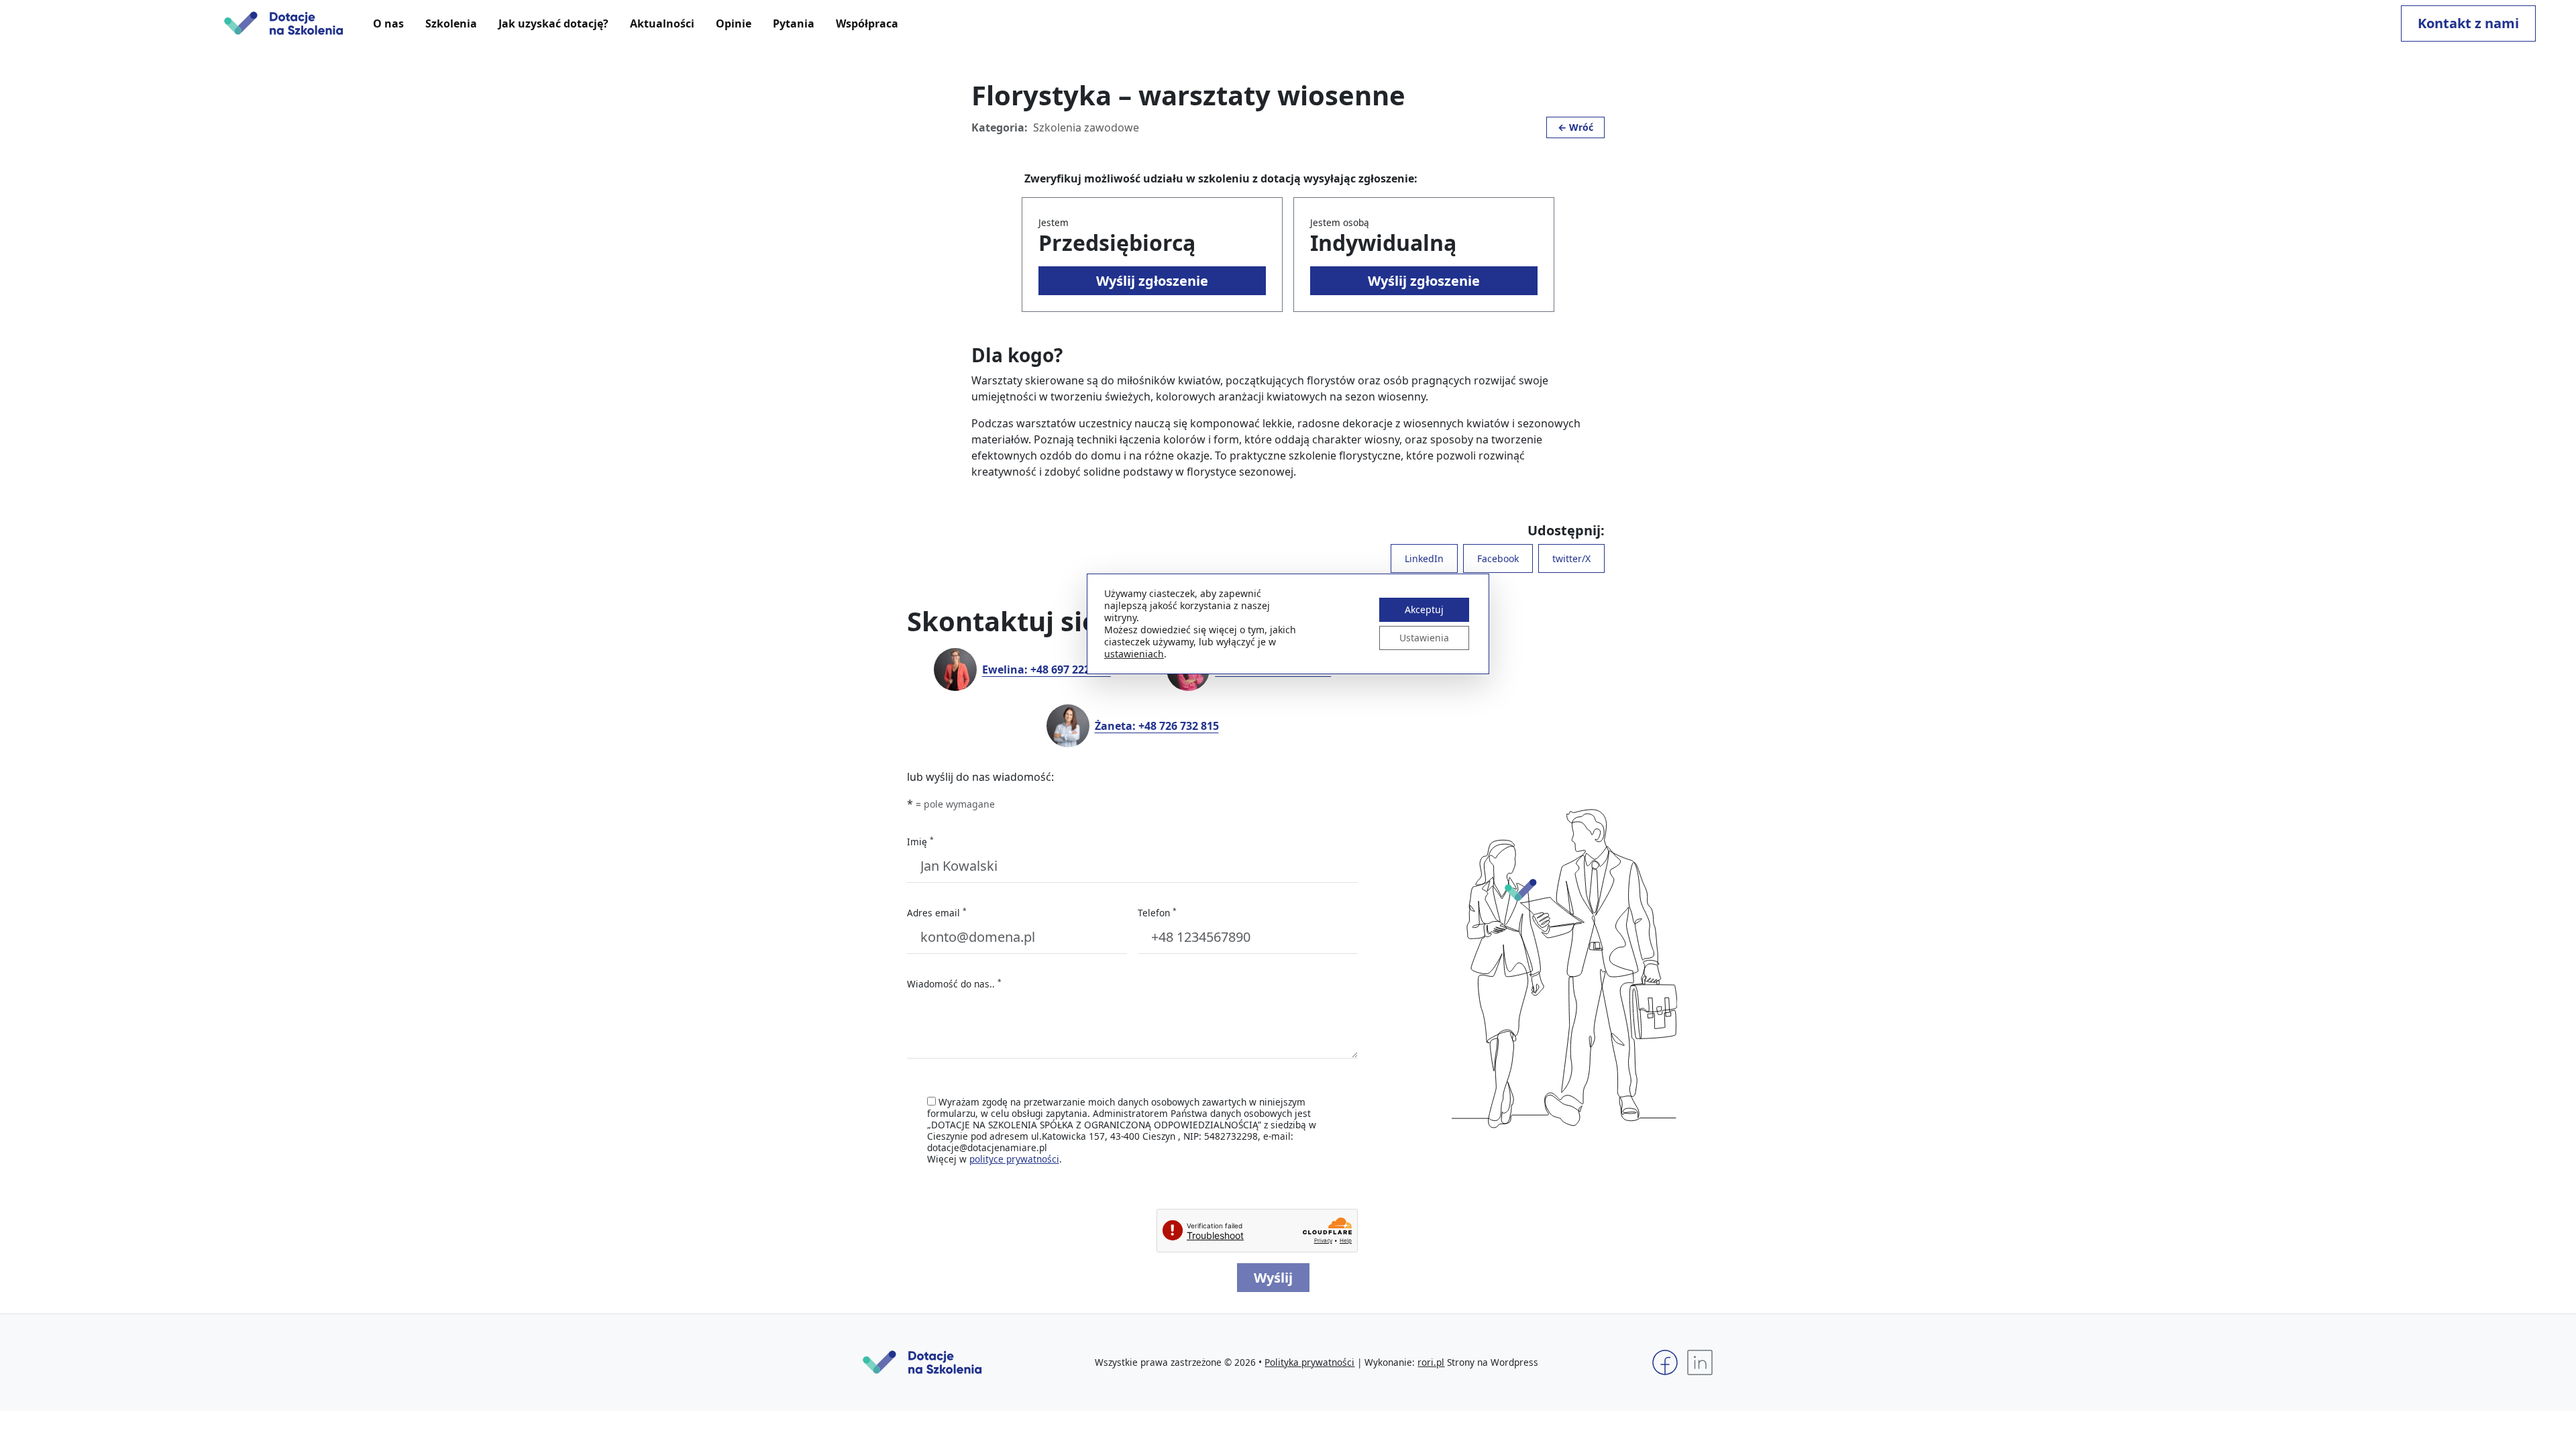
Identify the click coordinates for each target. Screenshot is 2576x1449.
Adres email (937, 913)
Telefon (1157, 913)
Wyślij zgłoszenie (1152, 281)
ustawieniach (1134, 654)
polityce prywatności (1014, 1159)
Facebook (1498, 558)
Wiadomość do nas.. (954, 984)
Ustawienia (1424, 638)
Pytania (794, 23)
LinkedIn (1424, 558)
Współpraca (867, 23)
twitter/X (1571, 558)
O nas (388, 23)
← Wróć (1575, 127)
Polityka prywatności (1309, 1362)
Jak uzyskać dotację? (553, 23)
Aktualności (662, 23)
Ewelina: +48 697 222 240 (1046, 669)
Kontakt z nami (2468, 23)
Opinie (734, 23)
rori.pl (1431, 1362)
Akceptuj (1424, 609)
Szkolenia (451, 23)
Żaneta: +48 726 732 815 (1157, 726)
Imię (920, 842)
